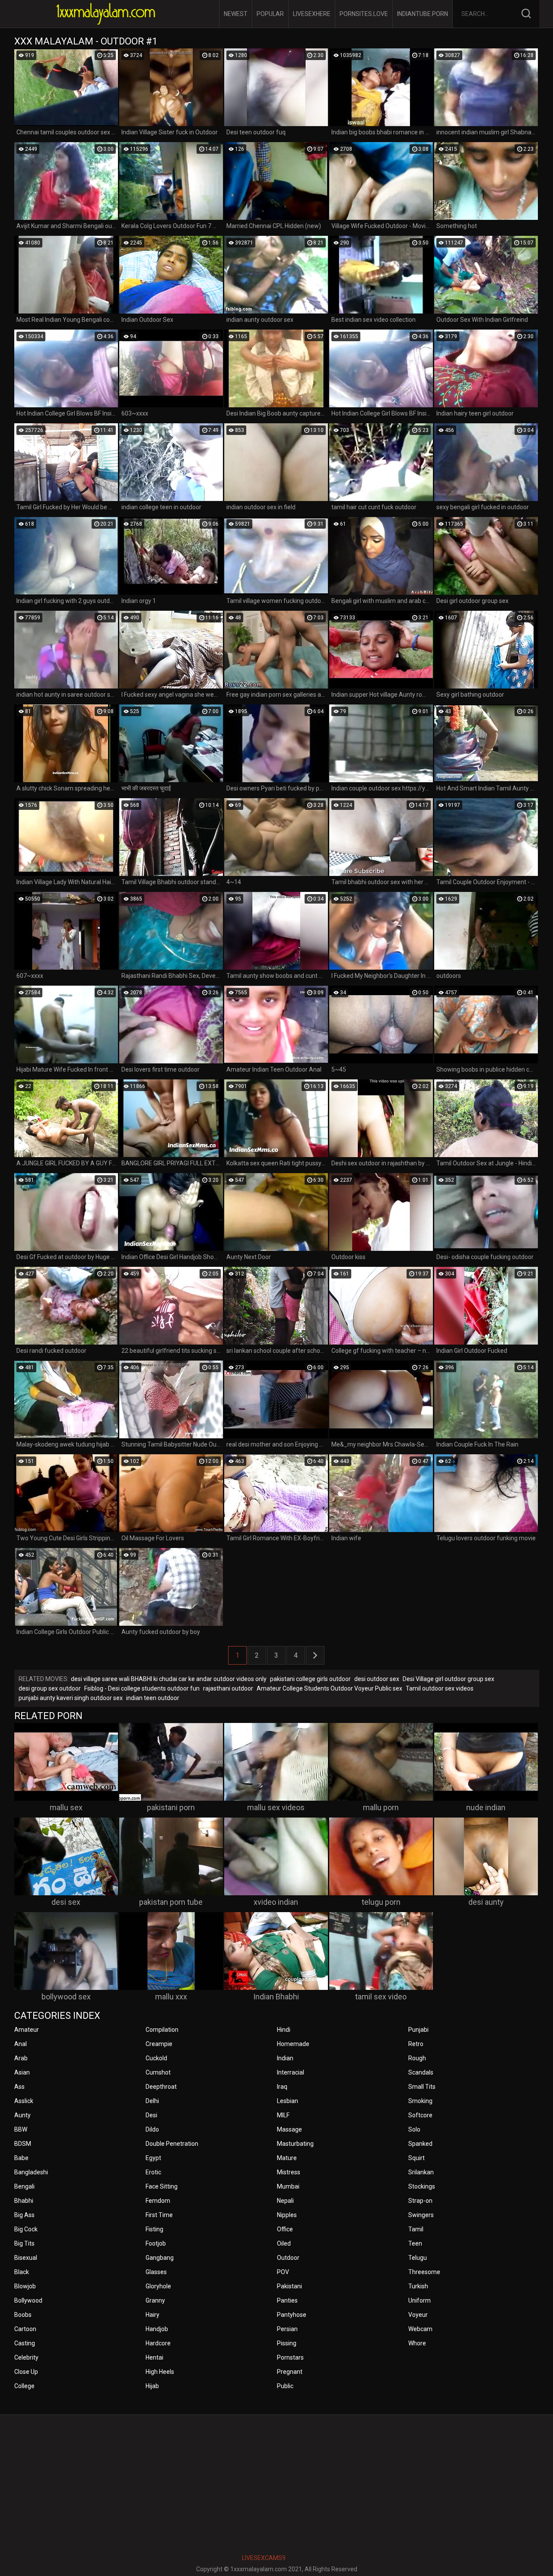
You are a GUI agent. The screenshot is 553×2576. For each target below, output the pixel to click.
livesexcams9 (264, 2558)
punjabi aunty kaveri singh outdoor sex (71, 1698)
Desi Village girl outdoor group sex (448, 1679)
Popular (270, 14)
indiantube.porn (423, 14)
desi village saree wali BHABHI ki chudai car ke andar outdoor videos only (169, 1679)
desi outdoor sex (377, 1679)
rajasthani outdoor (228, 1688)
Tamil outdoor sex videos (440, 1688)
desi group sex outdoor (50, 1688)
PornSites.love (364, 14)
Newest (236, 14)
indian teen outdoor (153, 1698)
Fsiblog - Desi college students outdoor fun (142, 1688)
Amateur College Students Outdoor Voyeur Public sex (329, 1688)
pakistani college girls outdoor (310, 1679)
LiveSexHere (312, 14)
